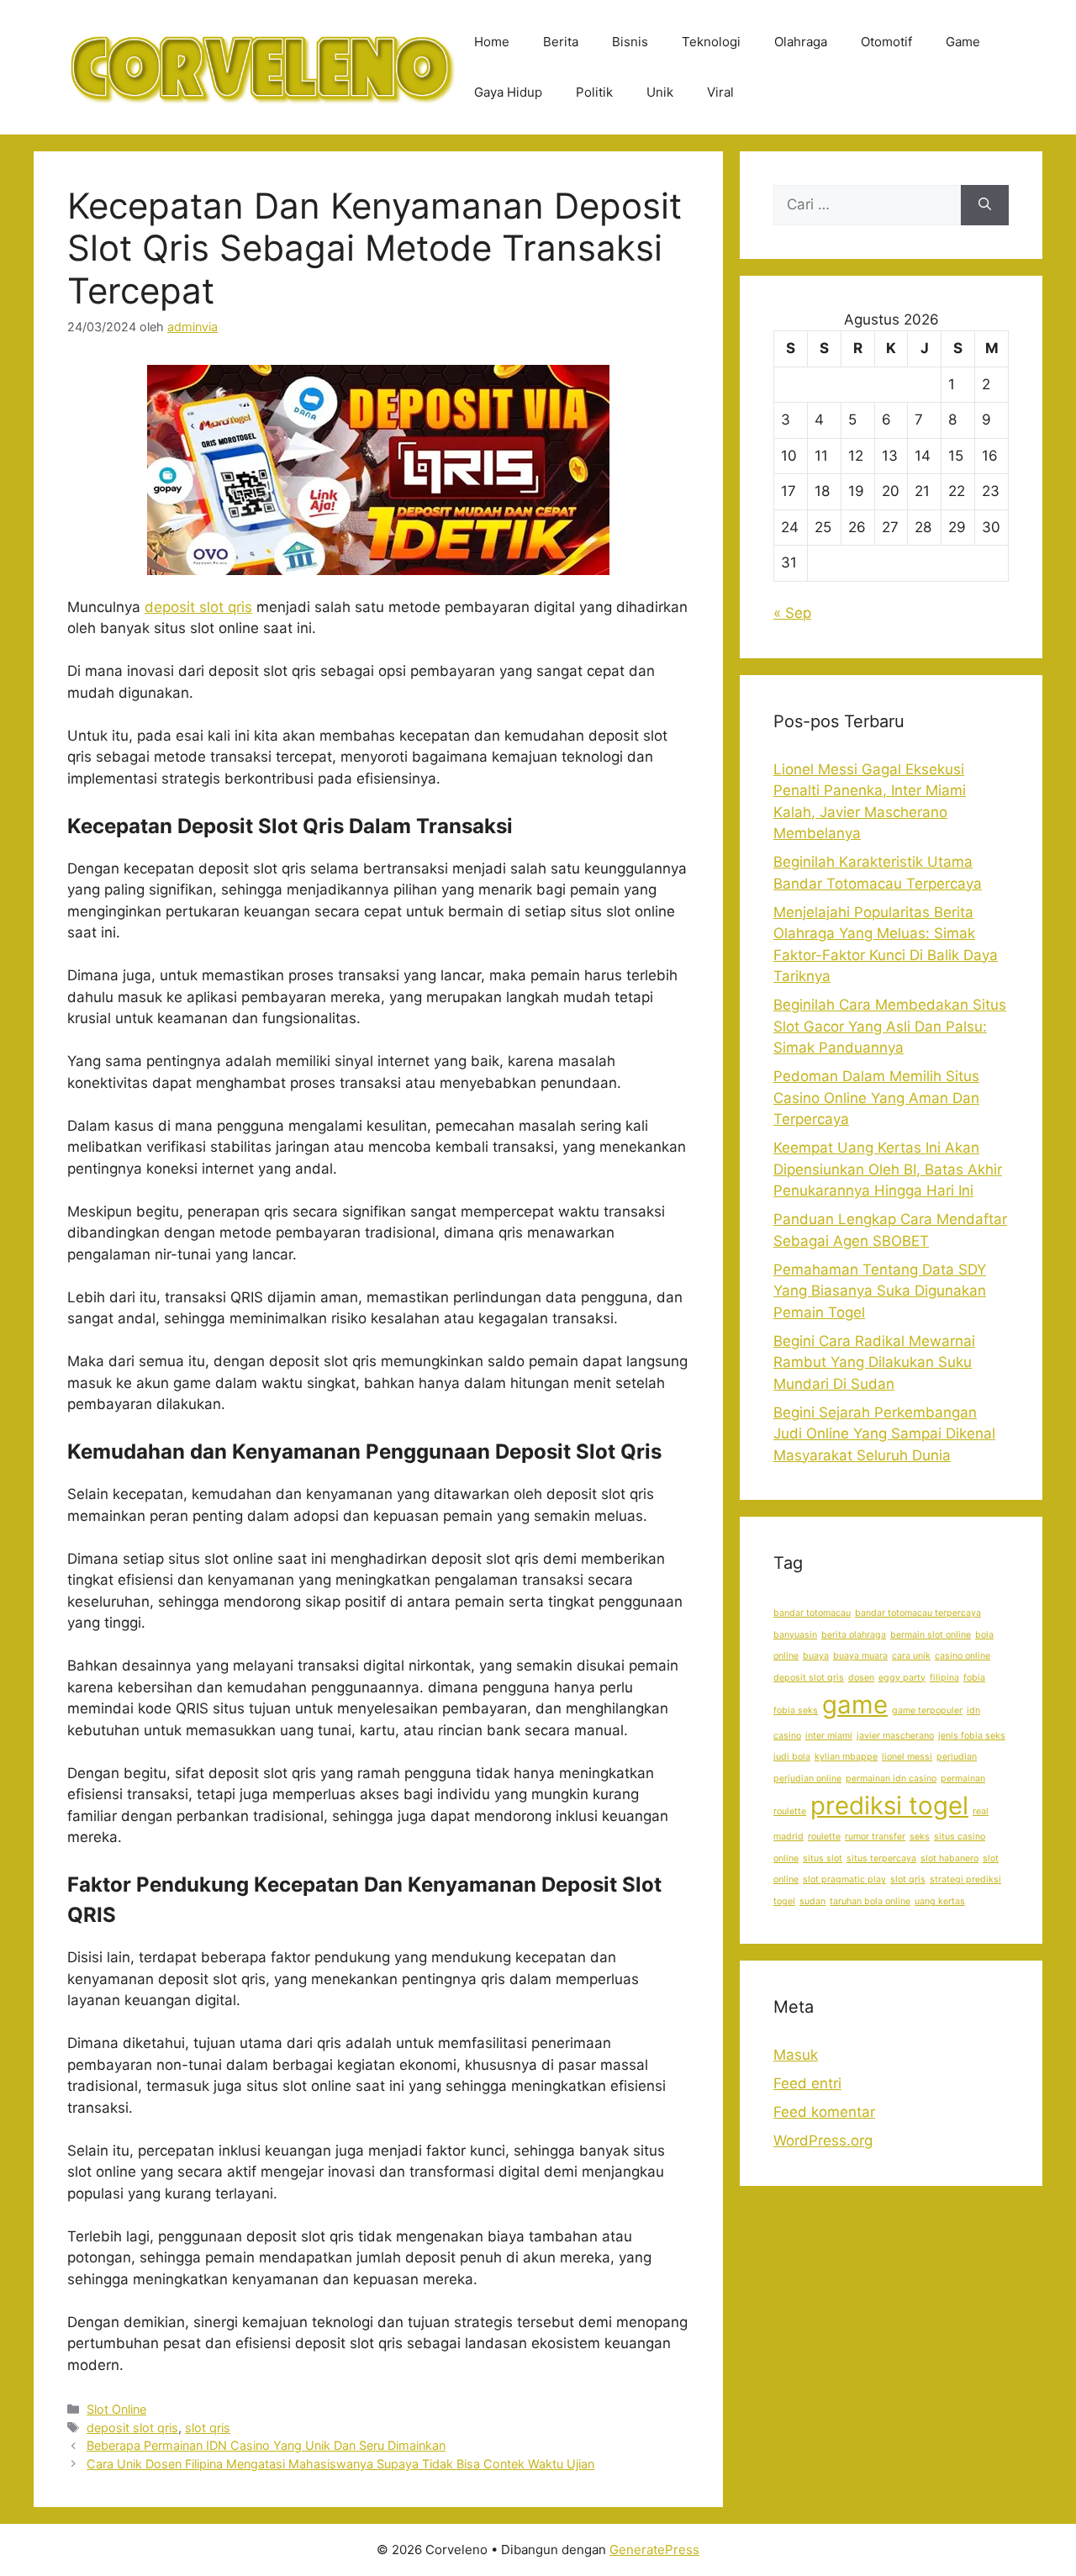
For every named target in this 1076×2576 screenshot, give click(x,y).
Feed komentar (824, 2112)
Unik (660, 92)
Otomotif (886, 42)
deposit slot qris (198, 607)
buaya (816, 1656)
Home (492, 42)
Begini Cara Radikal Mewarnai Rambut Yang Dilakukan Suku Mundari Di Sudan (874, 1362)
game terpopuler (927, 1710)
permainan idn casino (891, 1779)
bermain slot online (931, 1635)
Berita (561, 42)
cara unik (911, 1656)
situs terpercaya (881, 1858)
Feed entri (807, 2083)
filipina (944, 1678)
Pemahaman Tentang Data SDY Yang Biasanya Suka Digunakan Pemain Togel (880, 1291)
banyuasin (795, 1635)
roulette (824, 1837)
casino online (963, 1656)
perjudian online (807, 1779)
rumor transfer (875, 1837)
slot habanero (949, 1858)
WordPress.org (823, 2141)
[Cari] (985, 205)
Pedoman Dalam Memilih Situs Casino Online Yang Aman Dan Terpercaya (876, 1098)
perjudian (957, 1757)
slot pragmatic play (844, 1879)
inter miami (829, 1736)
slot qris (208, 2428)
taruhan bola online (870, 1901)
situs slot (823, 1858)
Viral (720, 92)
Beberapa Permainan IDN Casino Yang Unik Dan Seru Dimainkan (266, 2445)
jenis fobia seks (972, 1736)
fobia (974, 1678)
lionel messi (907, 1757)
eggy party (902, 1678)
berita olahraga (854, 1635)
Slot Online (116, 2409)
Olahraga (801, 42)
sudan (812, 1901)
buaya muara (860, 1656)
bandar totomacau (812, 1613)
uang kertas (940, 1901)
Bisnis (630, 42)
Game (963, 42)
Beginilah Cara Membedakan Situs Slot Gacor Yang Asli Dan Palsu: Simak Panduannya (890, 1026)
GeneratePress (654, 2550)
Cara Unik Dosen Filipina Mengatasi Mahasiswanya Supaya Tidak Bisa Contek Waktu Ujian (340, 2464)
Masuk (796, 2055)
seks (920, 1837)
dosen (861, 1678)
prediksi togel (889, 1805)
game (855, 1705)
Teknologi (711, 42)
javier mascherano (895, 1736)
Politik (594, 92)
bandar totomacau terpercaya (918, 1613)
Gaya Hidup (508, 92)
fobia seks (796, 1710)
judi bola (792, 1757)
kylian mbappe (846, 1757)
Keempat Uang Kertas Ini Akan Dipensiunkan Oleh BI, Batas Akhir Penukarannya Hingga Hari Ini (888, 1169)
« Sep (792, 613)
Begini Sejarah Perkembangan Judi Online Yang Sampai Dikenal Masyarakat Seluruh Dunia (884, 1434)
